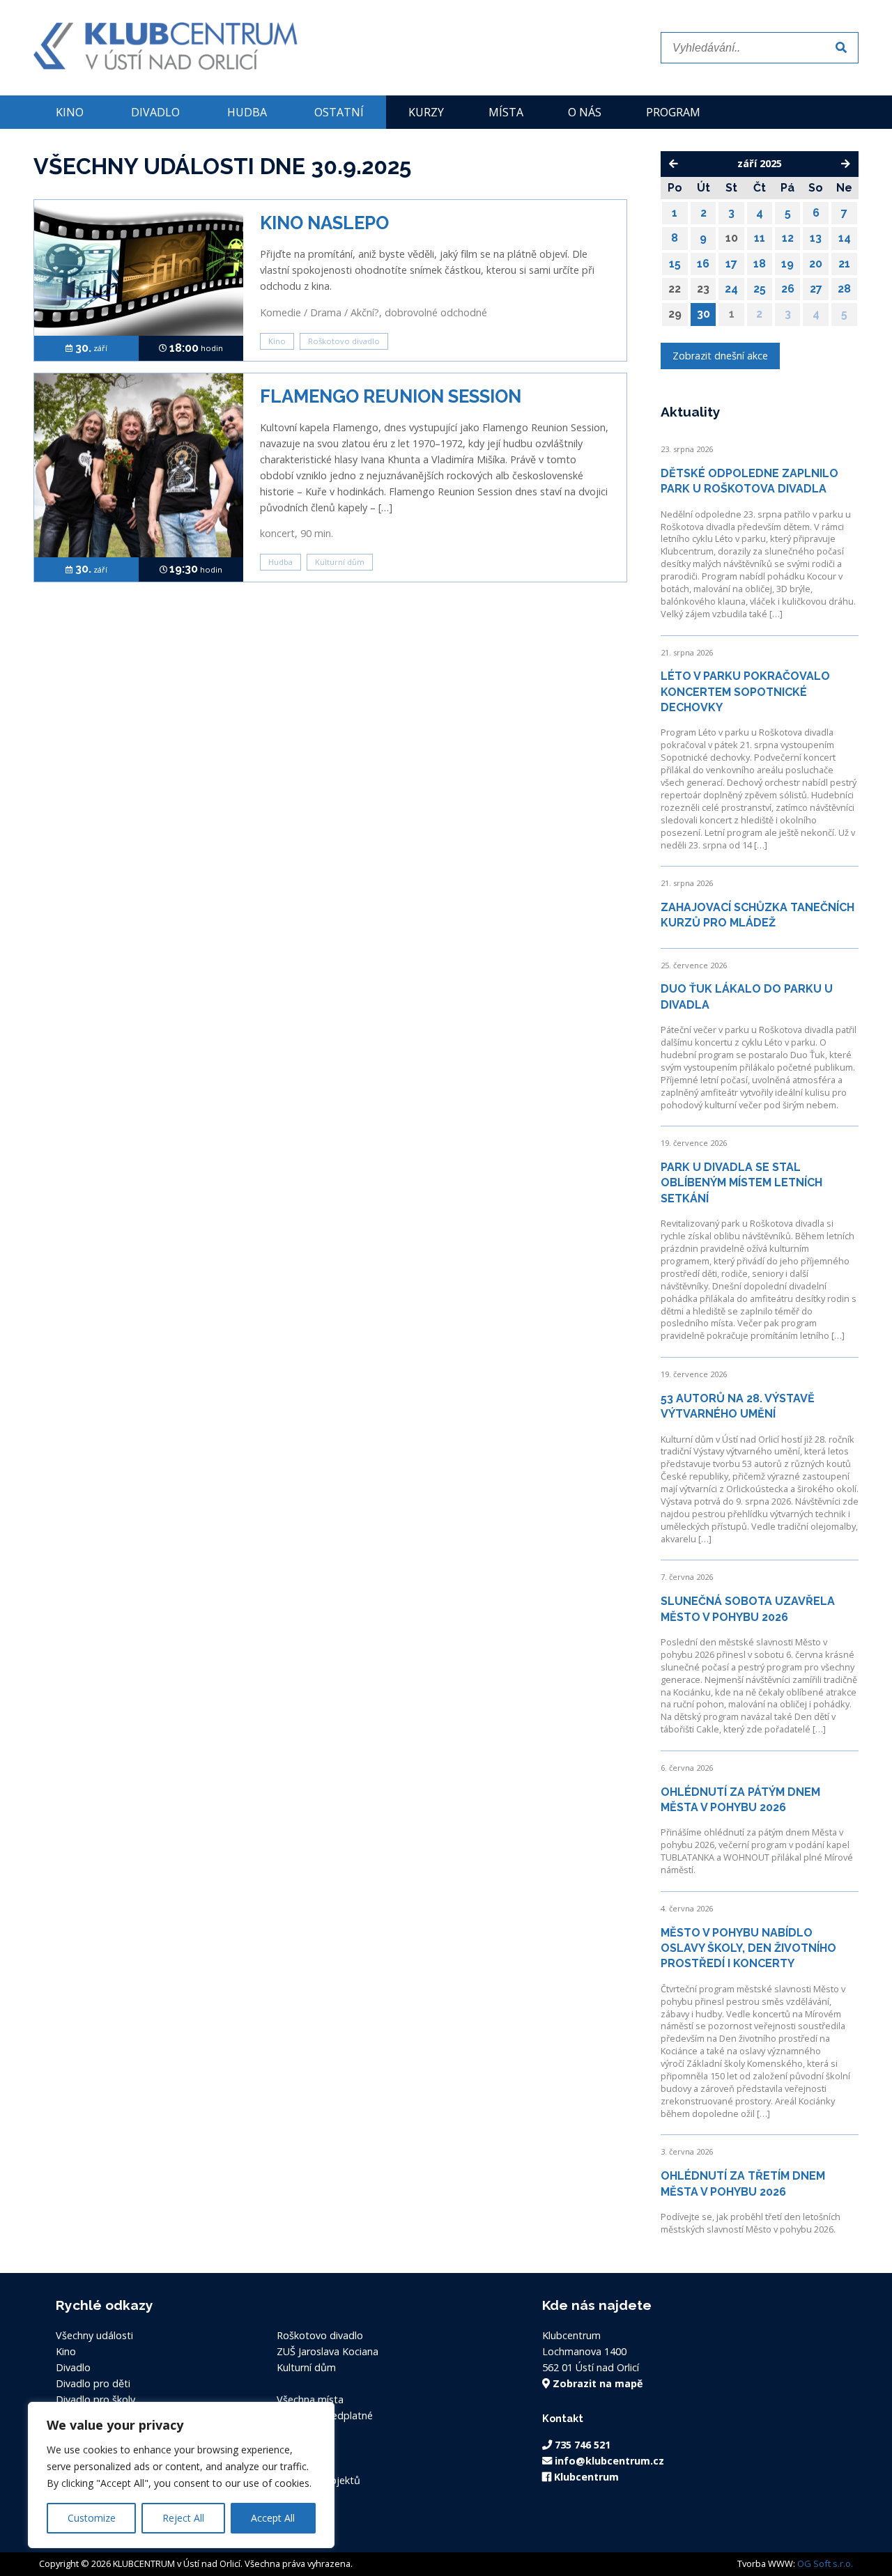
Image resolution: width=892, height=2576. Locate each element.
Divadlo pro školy (95, 2399)
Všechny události (94, 2335)
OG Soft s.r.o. (825, 2563)
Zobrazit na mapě (597, 2383)
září (91, 348)
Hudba (247, 112)
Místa (506, 112)
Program (673, 112)
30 (703, 314)
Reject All (183, 2518)
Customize (92, 2518)
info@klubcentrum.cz (608, 2461)
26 (788, 289)
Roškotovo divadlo (344, 341)
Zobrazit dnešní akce (720, 356)
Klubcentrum (585, 2477)
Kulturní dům (340, 562)
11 (760, 238)
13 (816, 238)
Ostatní (339, 112)
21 (844, 264)
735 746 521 (581, 2445)
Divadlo (155, 112)
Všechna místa (310, 2399)
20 (816, 264)
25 (760, 289)
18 (760, 264)
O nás (585, 112)
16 (703, 264)
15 (675, 264)
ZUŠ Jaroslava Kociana (328, 2351)
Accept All (273, 2518)
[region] (181, 2475)
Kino (70, 112)
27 (816, 289)
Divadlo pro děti (93, 2383)
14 (845, 238)
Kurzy (426, 112)
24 (731, 289)
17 (731, 264)
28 (844, 289)
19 (787, 264)
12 (788, 238)
